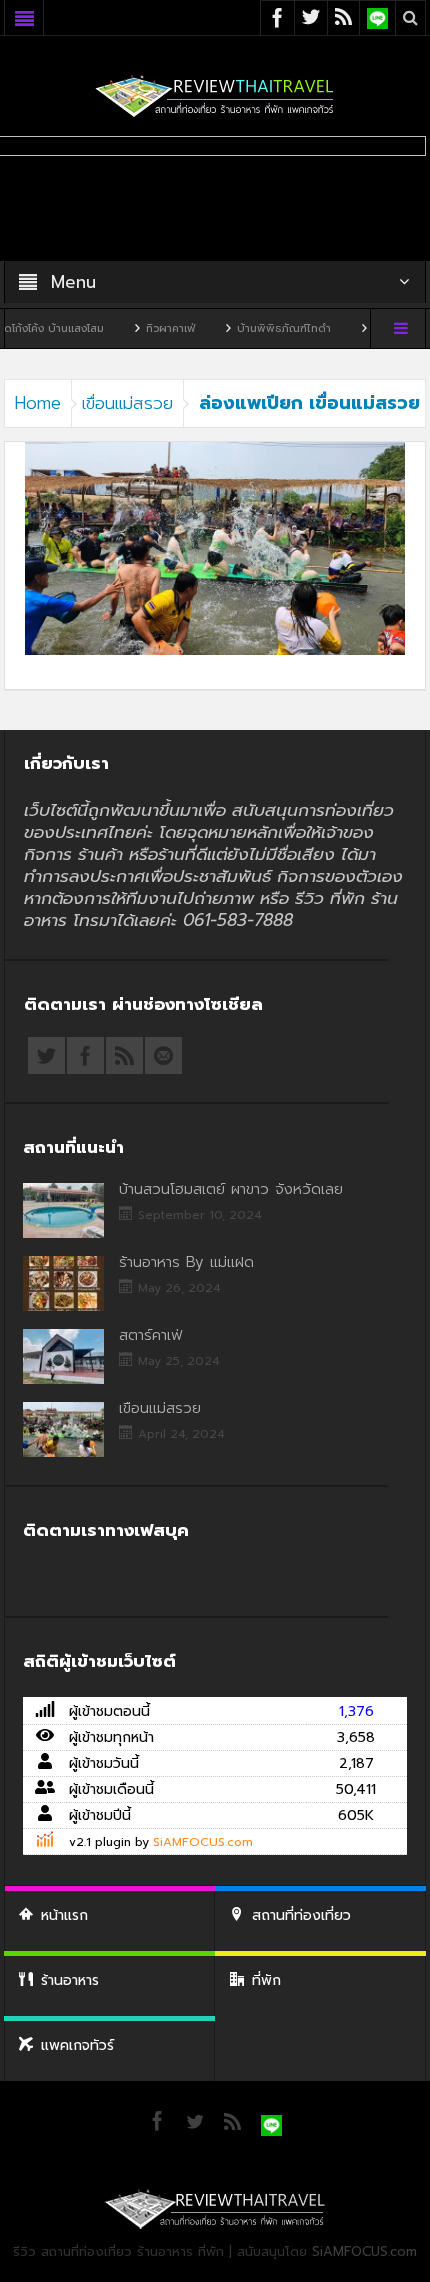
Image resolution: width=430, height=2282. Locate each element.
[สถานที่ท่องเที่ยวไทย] (215, 95)
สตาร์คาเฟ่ (150, 1335)
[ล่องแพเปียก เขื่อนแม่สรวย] (214, 547)
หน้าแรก (64, 1915)
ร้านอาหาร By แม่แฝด (186, 1262)
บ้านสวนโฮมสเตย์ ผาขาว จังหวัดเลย (231, 1189)
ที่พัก (266, 1980)
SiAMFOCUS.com (203, 1842)
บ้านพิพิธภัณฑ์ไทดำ (256, 328)
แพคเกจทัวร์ (77, 2045)
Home (38, 403)
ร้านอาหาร (70, 1980)
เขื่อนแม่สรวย (127, 403)
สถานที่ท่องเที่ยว (301, 1915)
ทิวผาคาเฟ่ (142, 328)
